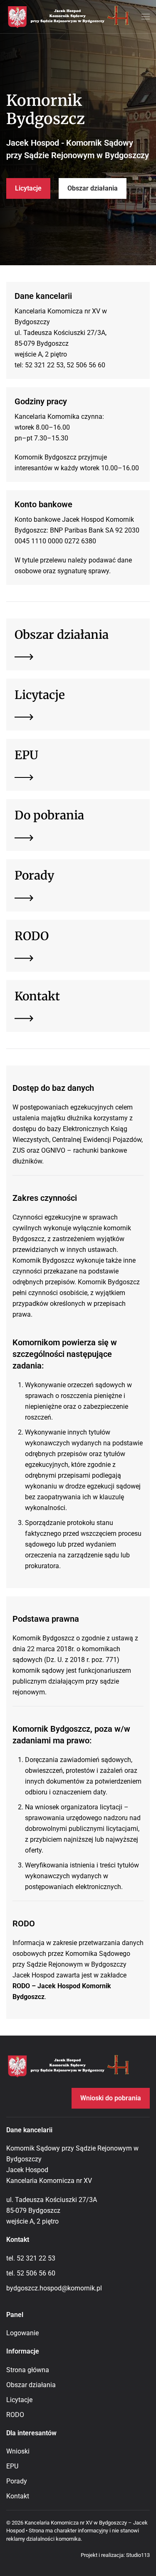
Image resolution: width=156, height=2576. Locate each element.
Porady (17, 2481)
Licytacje (28, 188)
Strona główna (28, 2370)
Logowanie (22, 2333)
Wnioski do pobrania (111, 2098)
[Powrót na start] (69, 17)
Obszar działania (93, 188)
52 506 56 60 (36, 2273)
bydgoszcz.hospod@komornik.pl (54, 2288)
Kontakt (18, 2496)
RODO (15, 2415)
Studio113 (138, 2555)
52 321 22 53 (36, 2258)
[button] (146, 17)
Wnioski (18, 2451)
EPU (12, 2466)
